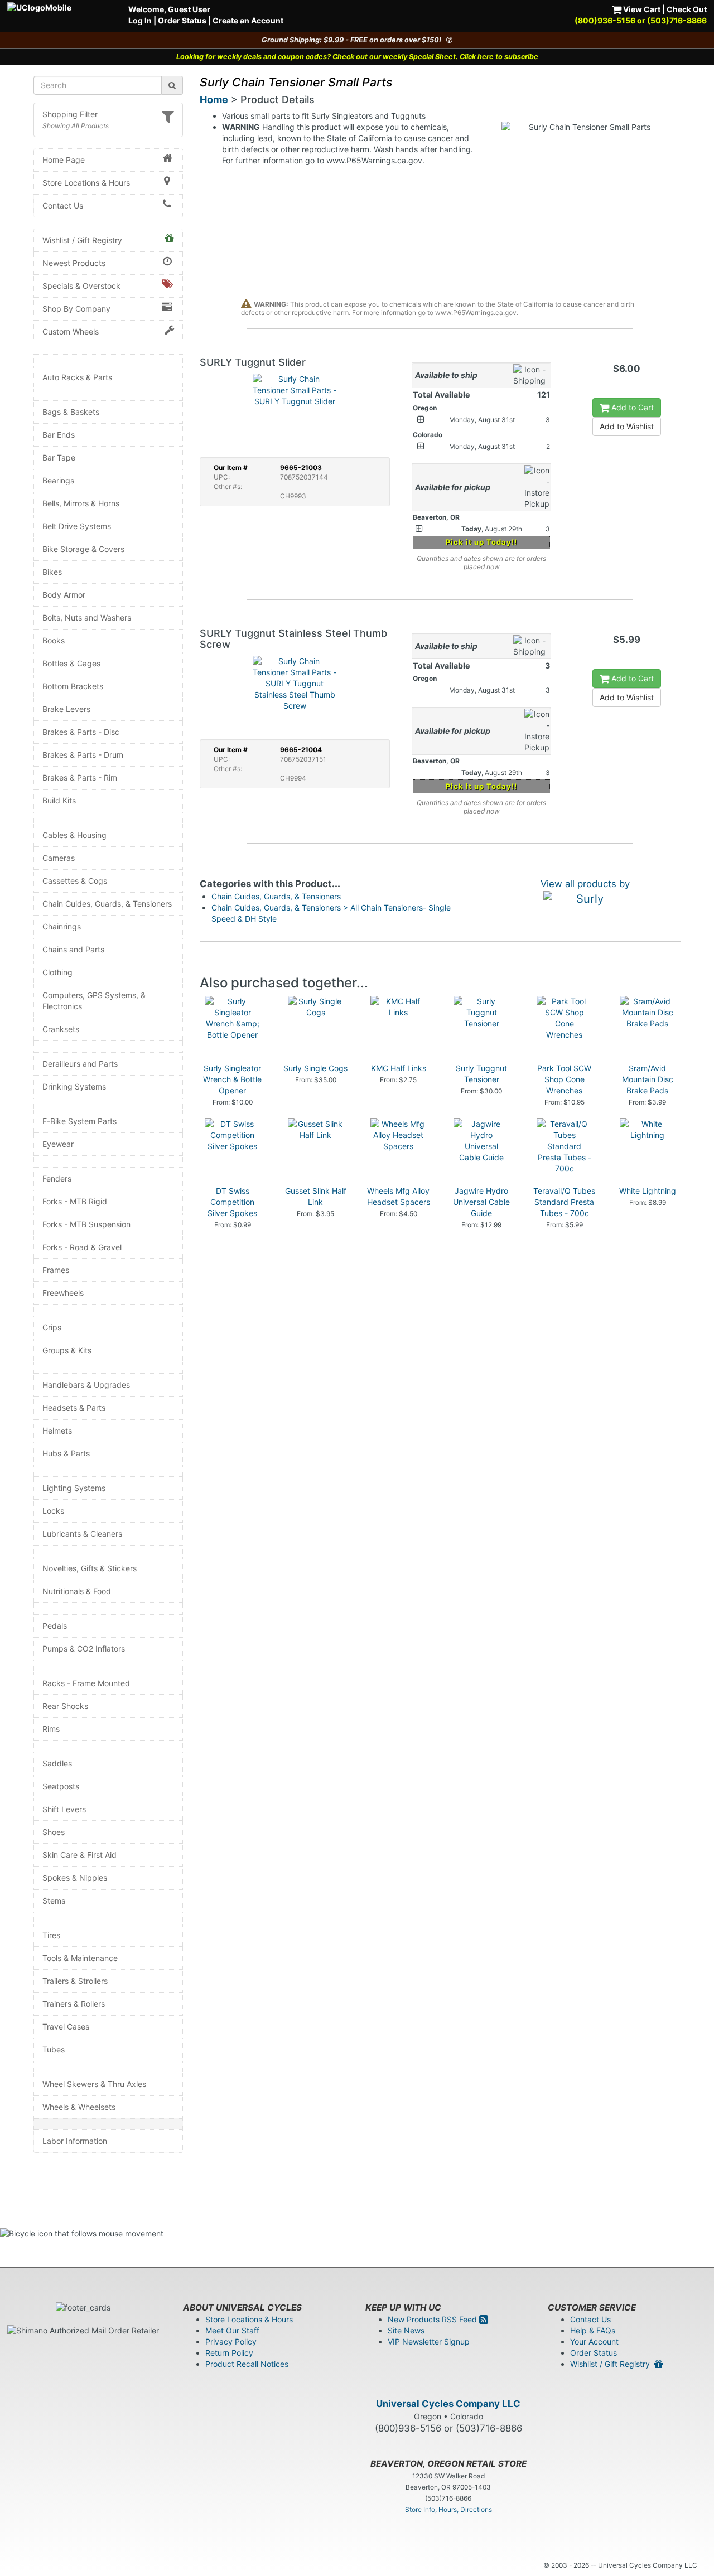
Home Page (64, 160)
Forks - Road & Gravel (82, 1247)
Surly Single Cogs (315, 1068)
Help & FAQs (593, 2330)
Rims (51, 1729)
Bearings (58, 480)
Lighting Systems (74, 1488)
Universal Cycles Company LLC (448, 2404)
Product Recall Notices (247, 2364)
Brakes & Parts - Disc (81, 732)
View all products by (585, 884)
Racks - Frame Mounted (86, 1683)
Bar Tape (59, 457)
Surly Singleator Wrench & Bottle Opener (232, 1079)
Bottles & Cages (71, 663)
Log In (140, 20)
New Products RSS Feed (433, 2319)
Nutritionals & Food (77, 1591)
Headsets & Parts (74, 1408)
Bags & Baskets (71, 412)
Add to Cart (631, 407)
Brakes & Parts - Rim (80, 778)
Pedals (55, 1626)
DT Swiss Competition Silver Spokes (232, 1202)
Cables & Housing (74, 835)
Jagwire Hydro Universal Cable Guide (481, 1202)
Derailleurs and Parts (80, 1064)
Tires (51, 1935)
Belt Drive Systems (77, 526)
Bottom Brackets (73, 686)
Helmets (57, 1430)
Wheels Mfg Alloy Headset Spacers (399, 1196)
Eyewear (58, 1144)
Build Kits (59, 800)
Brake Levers (66, 709)
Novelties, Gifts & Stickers (90, 1568)
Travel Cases (66, 2027)
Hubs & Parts (66, 1453)
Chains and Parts (73, 949)
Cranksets (61, 1029)
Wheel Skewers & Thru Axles (94, 2084)
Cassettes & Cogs (75, 881)
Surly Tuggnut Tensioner (481, 1074)
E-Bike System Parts (79, 1121)
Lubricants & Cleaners (82, 1534)
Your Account (594, 2342)
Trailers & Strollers (75, 1981)
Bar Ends (59, 435)
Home (214, 100)
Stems (54, 1900)
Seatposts (61, 1786)
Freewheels (63, 1293)
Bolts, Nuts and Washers (87, 618)
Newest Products (74, 263)
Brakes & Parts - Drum (83, 755)
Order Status (182, 20)
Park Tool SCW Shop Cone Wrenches (564, 1079)
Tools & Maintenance (80, 1958)
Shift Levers (64, 1809)
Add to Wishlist (627, 426)
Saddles (57, 1763)
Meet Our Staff (232, 2330)
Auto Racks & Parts (77, 377)
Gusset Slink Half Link (316, 1196)
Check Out (687, 9)
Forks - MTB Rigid (75, 1201)
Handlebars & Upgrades (86, 1385)
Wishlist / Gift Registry (82, 240)
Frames (56, 1270)
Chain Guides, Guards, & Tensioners (107, 904)
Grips (52, 1327)
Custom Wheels (71, 331)
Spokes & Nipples (75, 1878)
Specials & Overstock (81, 286)
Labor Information (75, 2141)
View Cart (641, 9)
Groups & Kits (67, 1350)
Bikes (52, 572)
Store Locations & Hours (86, 183)
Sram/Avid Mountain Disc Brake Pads (648, 1079)
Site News (406, 2330)
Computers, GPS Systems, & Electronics (94, 1001)
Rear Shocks (65, 1706)
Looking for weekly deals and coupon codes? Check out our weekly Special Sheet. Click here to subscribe (357, 57)
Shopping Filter (70, 114)
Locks (53, 1511)
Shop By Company (76, 309)
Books (54, 640)
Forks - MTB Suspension (86, 1224)
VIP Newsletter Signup (429, 2342)
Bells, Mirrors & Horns (81, 503)
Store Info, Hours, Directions (448, 2509)
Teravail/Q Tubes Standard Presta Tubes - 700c (564, 1202)
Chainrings (62, 926)
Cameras (59, 858)
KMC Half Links (399, 1068)
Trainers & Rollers (74, 2004)
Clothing (57, 972)
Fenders (57, 1178)
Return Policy (229, 2353)
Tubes (54, 2049)
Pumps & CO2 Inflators (84, 1648)
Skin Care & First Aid (79, 1855)
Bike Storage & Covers (83, 549)
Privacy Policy (231, 2342)
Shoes (54, 1832)
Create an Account (248, 20)
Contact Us (63, 205)
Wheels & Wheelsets (79, 2107)
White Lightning (648, 1191)
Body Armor (64, 595)
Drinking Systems (74, 1086)
